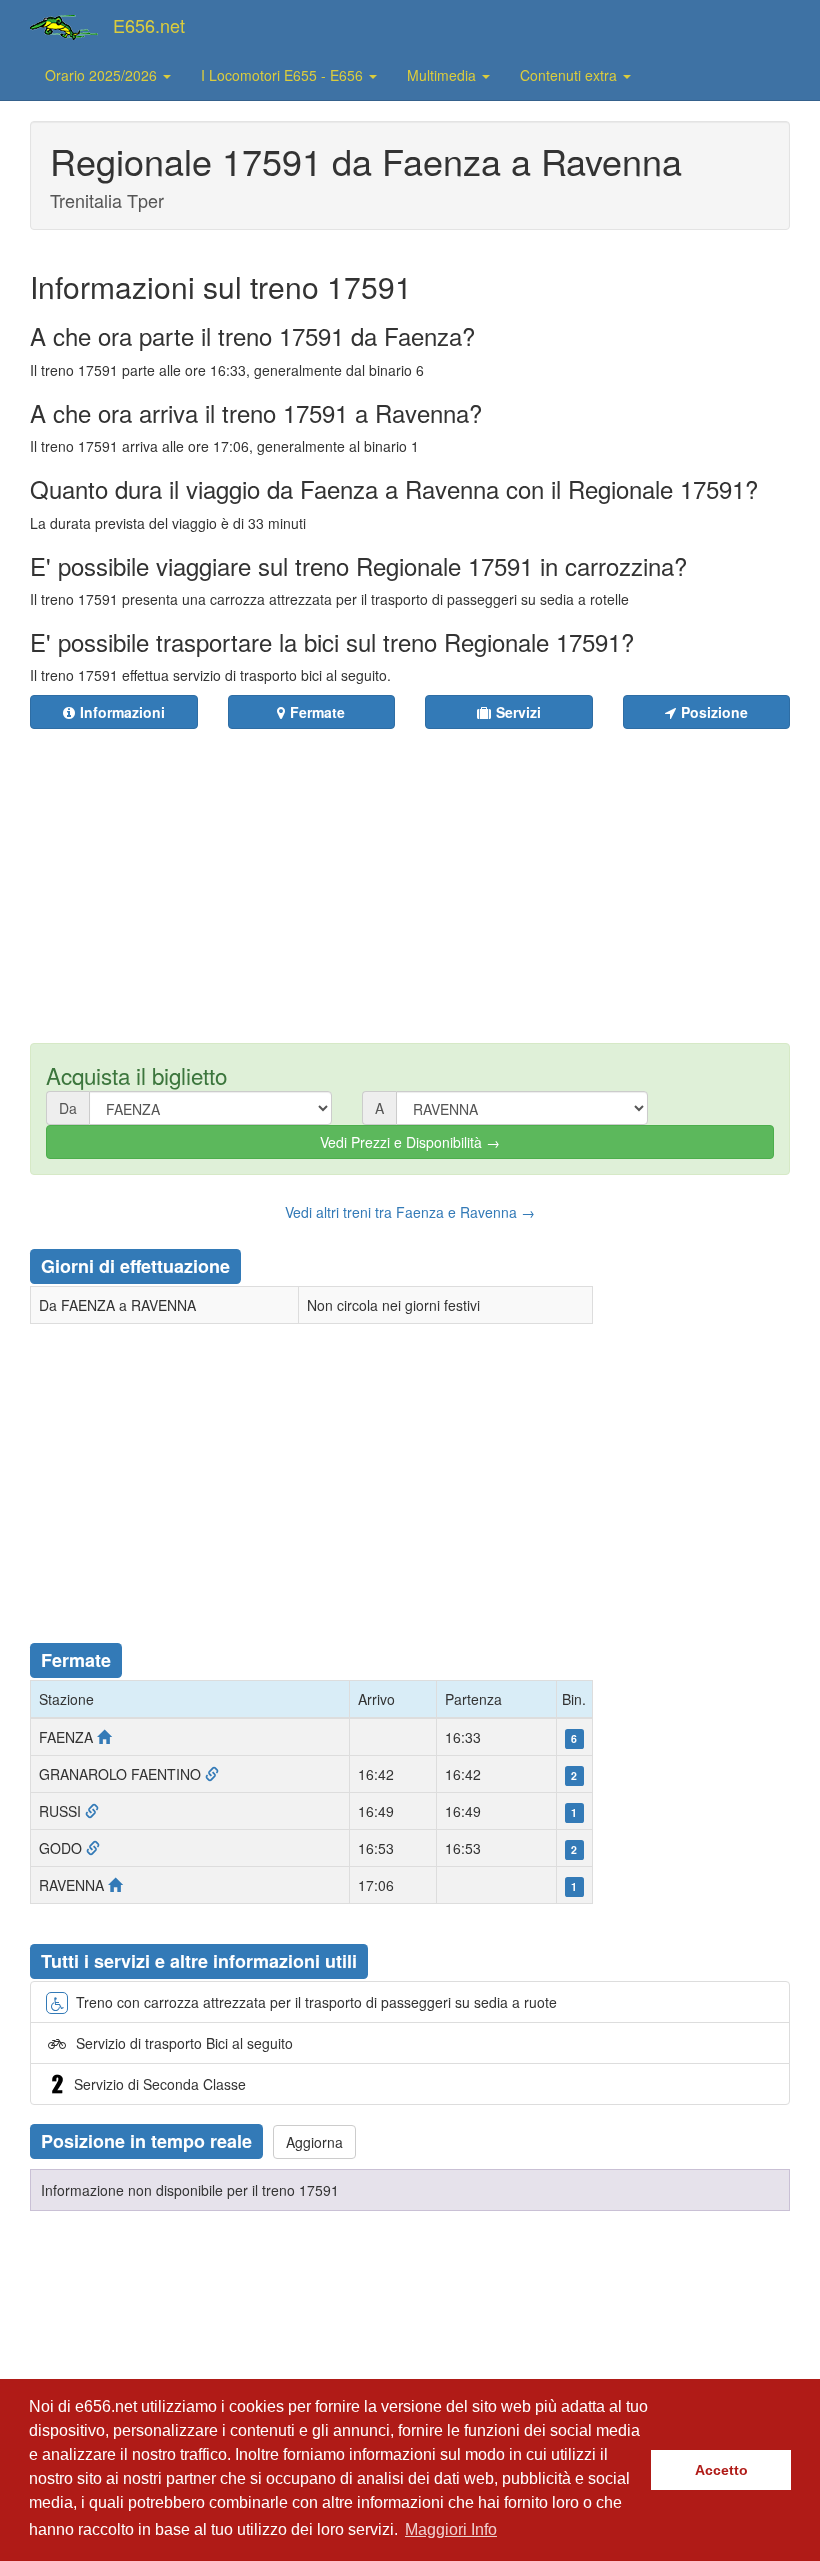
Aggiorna (314, 2142)
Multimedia (443, 75)
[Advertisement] (433, 874)
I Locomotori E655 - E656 (284, 75)
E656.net (149, 25)
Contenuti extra (570, 75)
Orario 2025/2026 (103, 75)
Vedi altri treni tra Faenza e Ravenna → (410, 1212)
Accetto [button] (721, 2470)
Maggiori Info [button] (451, 2529)
